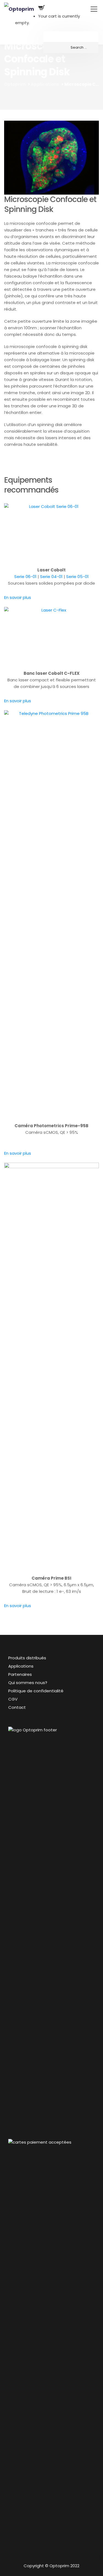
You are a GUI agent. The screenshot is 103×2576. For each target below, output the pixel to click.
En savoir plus (18, 597)
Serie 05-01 (77, 577)
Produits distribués (27, 1658)
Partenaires (20, 1674)
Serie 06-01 (25, 577)
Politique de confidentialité (36, 1691)
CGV (13, 1699)
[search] (71, 48)
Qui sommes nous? (28, 1683)
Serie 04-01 (51, 577)
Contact (17, 1707)
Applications (21, 1666)
